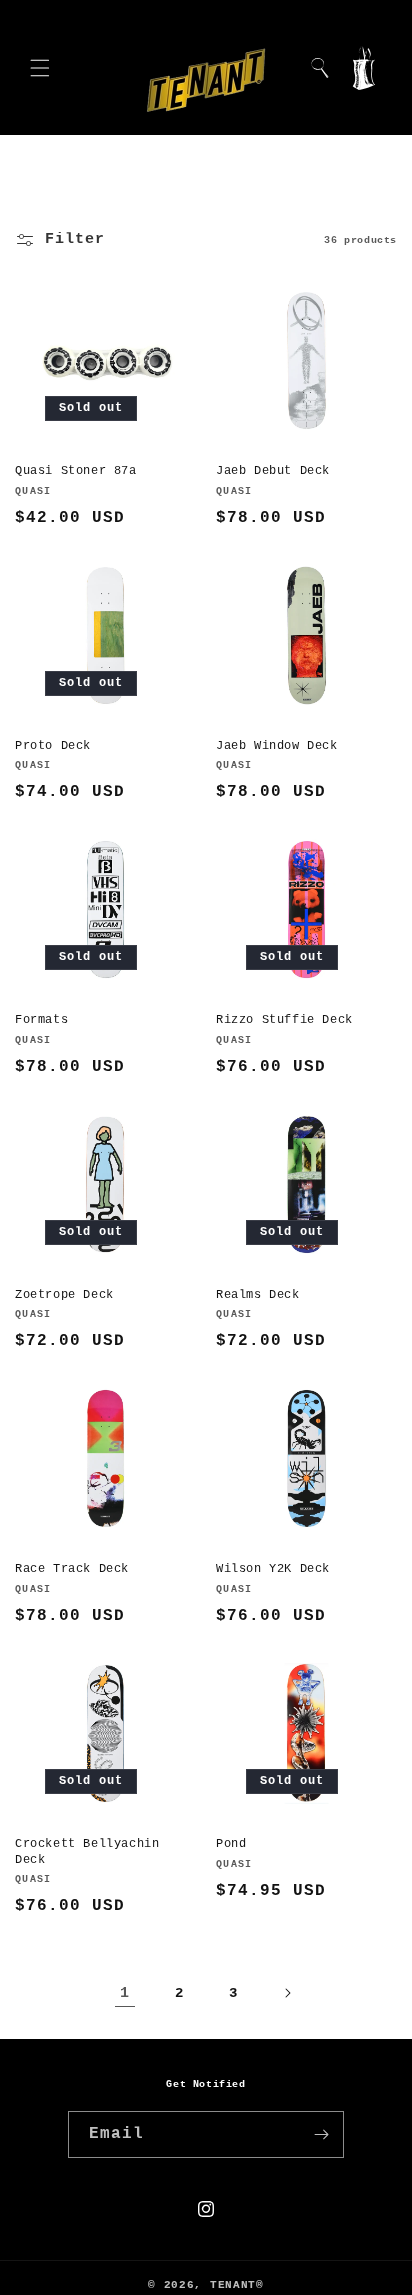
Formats (41, 1020)
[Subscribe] (321, 2134)
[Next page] (287, 1993)
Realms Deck (258, 1295)
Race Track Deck (72, 1569)
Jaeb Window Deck (277, 746)
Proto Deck (53, 746)
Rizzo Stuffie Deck (284, 1020)
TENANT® (237, 2285)
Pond (231, 1844)
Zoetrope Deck (64, 1295)
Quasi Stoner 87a (76, 471)
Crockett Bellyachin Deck (87, 1852)
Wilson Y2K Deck (273, 1569)
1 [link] (125, 1993)
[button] (40, 68)
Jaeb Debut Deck (273, 471)
